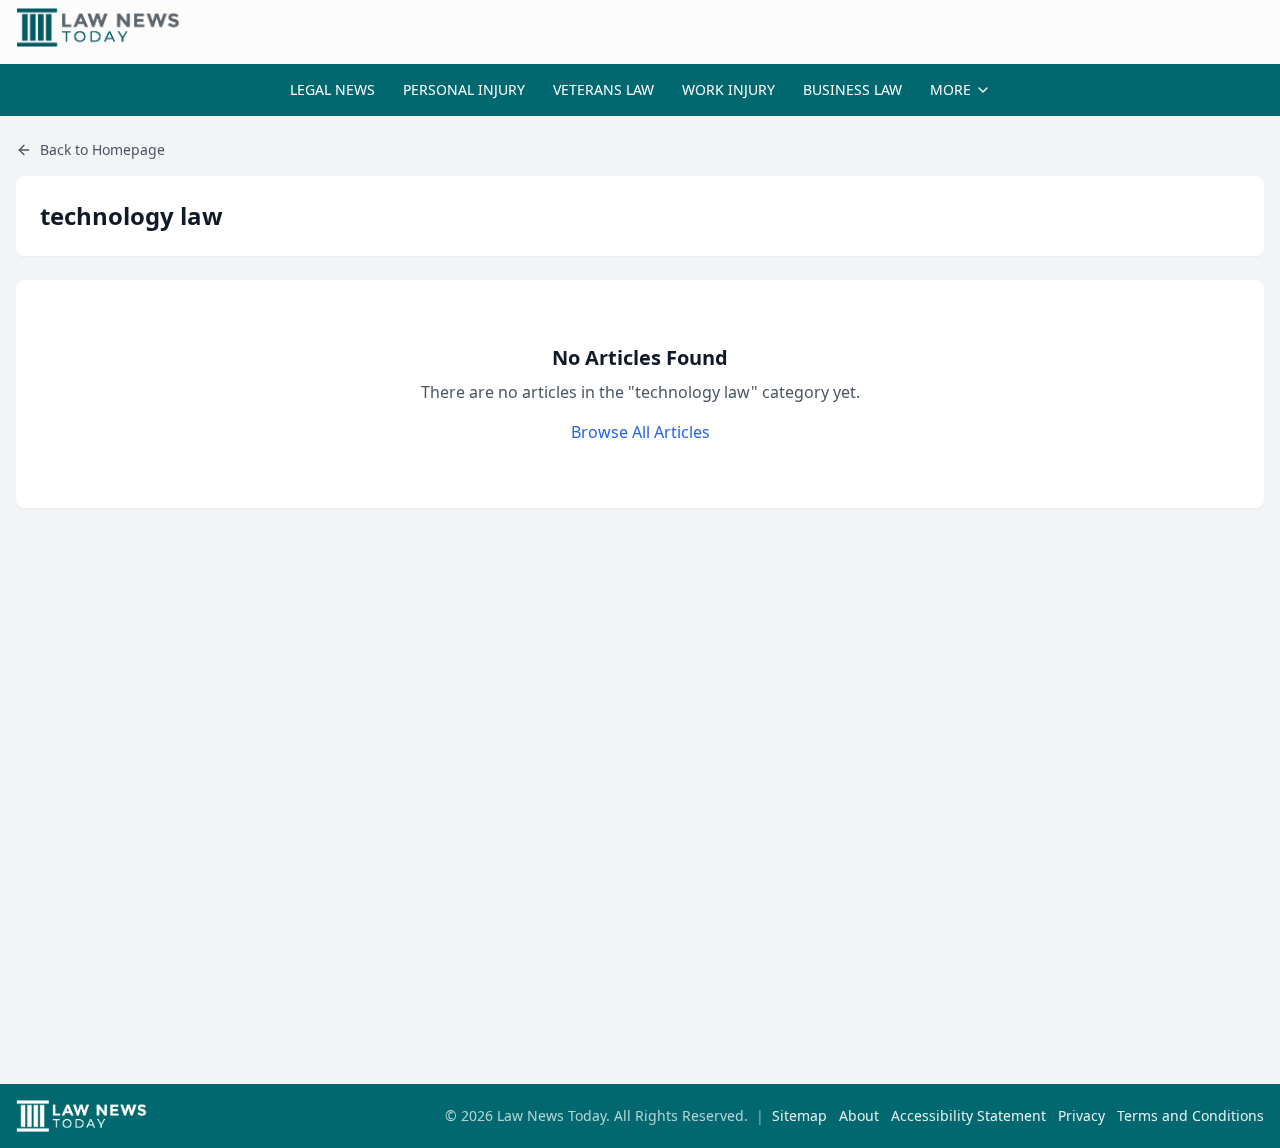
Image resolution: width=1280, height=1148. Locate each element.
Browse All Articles (640, 432)
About (859, 1115)
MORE (950, 89)
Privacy (1081, 1115)
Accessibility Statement (968, 1115)
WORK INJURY (728, 89)
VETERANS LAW (603, 89)
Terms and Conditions (1190, 1115)
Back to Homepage (102, 149)
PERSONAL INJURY (464, 89)
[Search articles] (1254, 28)
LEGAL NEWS (332, 89)
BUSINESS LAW (852, 89)
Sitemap (799, 1115)
